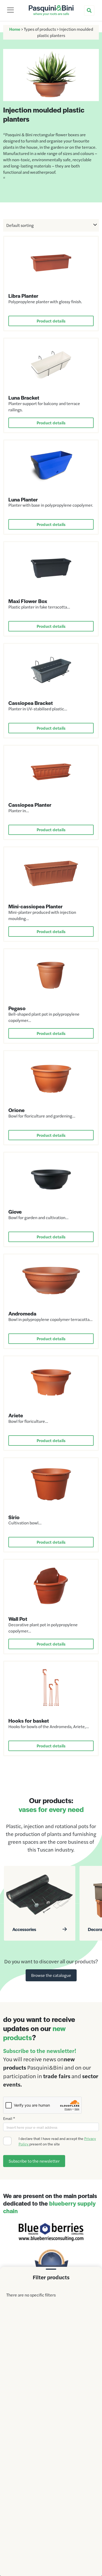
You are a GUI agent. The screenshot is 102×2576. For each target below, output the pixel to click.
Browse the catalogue (51, 1975)
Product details (51, 321)
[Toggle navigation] (10, 10)
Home (15, 29)
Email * (9, 2118)
